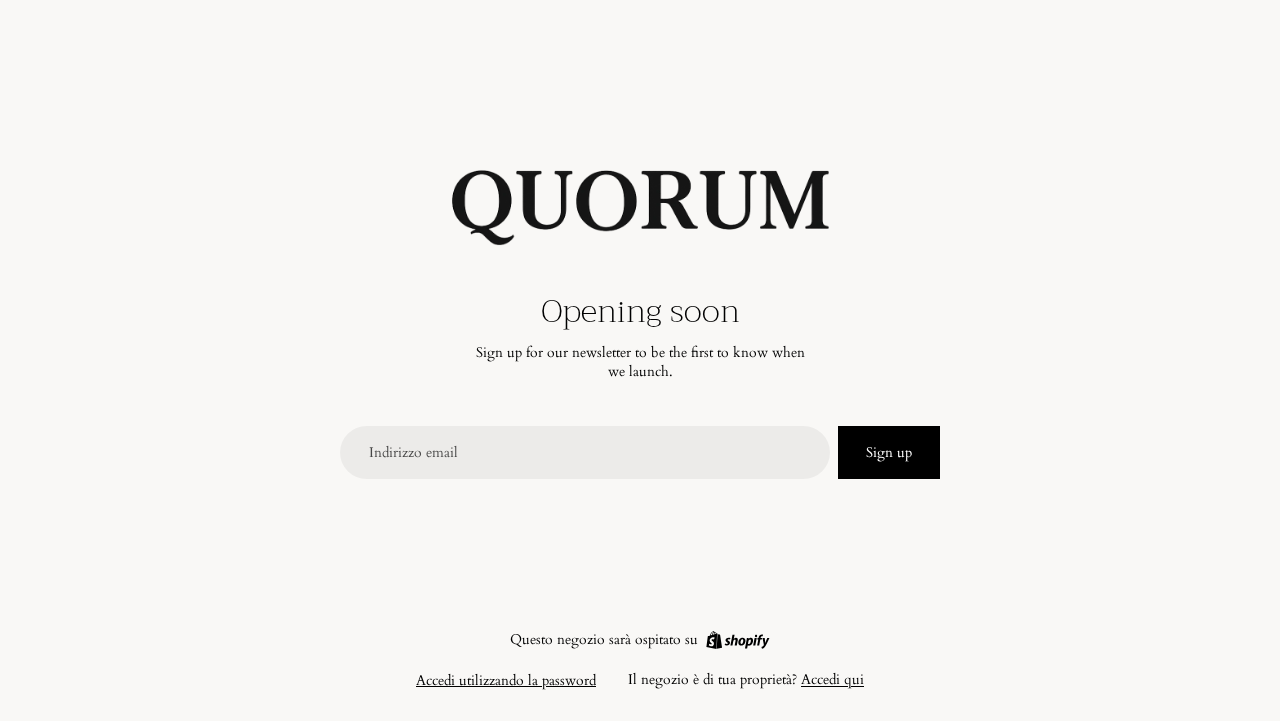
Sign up (889, 452)
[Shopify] (737, 640)
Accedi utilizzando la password (506, 680)
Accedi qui (832, 679)
